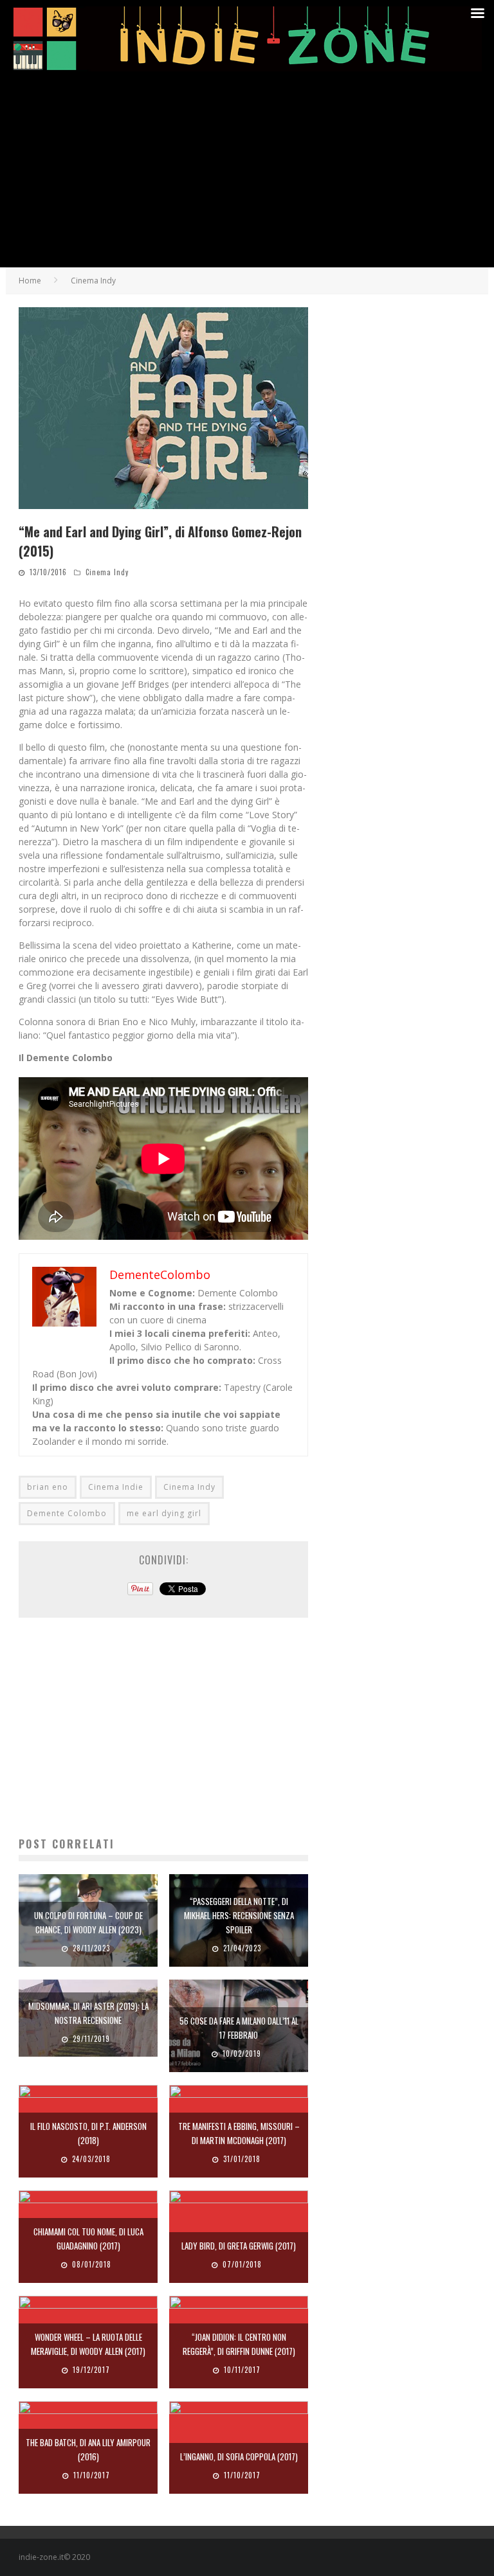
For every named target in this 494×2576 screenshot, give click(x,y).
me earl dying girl (164, 1513)
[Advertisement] (247, 171)
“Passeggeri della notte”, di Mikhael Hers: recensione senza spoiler (239, 1915)
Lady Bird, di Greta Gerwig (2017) (239, 2246)
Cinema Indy (107, 572)
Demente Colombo (67, 1513)
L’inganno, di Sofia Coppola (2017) (239, 2456)
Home (30, 281)
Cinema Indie (116, 1487)
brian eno (48, 1487)
